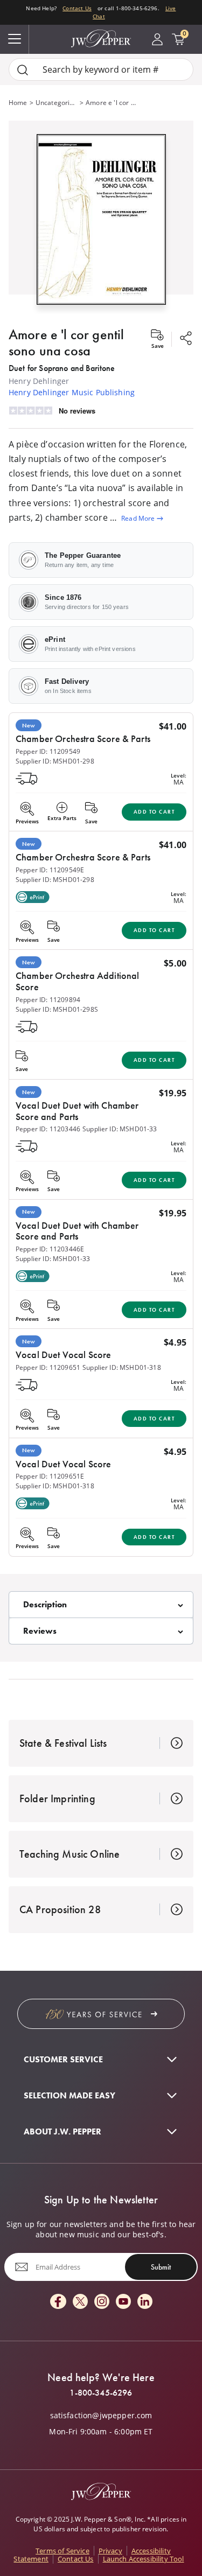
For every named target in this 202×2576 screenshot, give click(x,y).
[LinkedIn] (145, 2302)
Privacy (110, 2551)
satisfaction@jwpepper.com (101, 2416)
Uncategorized (57, 103)
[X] (80, 2302)
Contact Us (77, 8)
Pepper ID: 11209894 (48, 1000)
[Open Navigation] (15, 39)
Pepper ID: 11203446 (48, 1129)
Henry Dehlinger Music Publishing (72, 392)
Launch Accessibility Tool (144, 2559)
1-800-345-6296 (101, 2393)
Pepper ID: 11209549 (48, 751)
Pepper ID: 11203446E (50, 1249)
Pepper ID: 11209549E (50, 870)
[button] (101, 217)
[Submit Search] (23, 70)
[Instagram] (102, 2302)
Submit (161, 2267)
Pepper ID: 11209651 (48, 1367)
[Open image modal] (101, 224)
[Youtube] (123, 2302)
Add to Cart (154, 812)
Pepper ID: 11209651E (50, 1476)
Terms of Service (62, 2551)
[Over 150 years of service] (101, 2014)
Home (18, 103)
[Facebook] (58, 2302)
